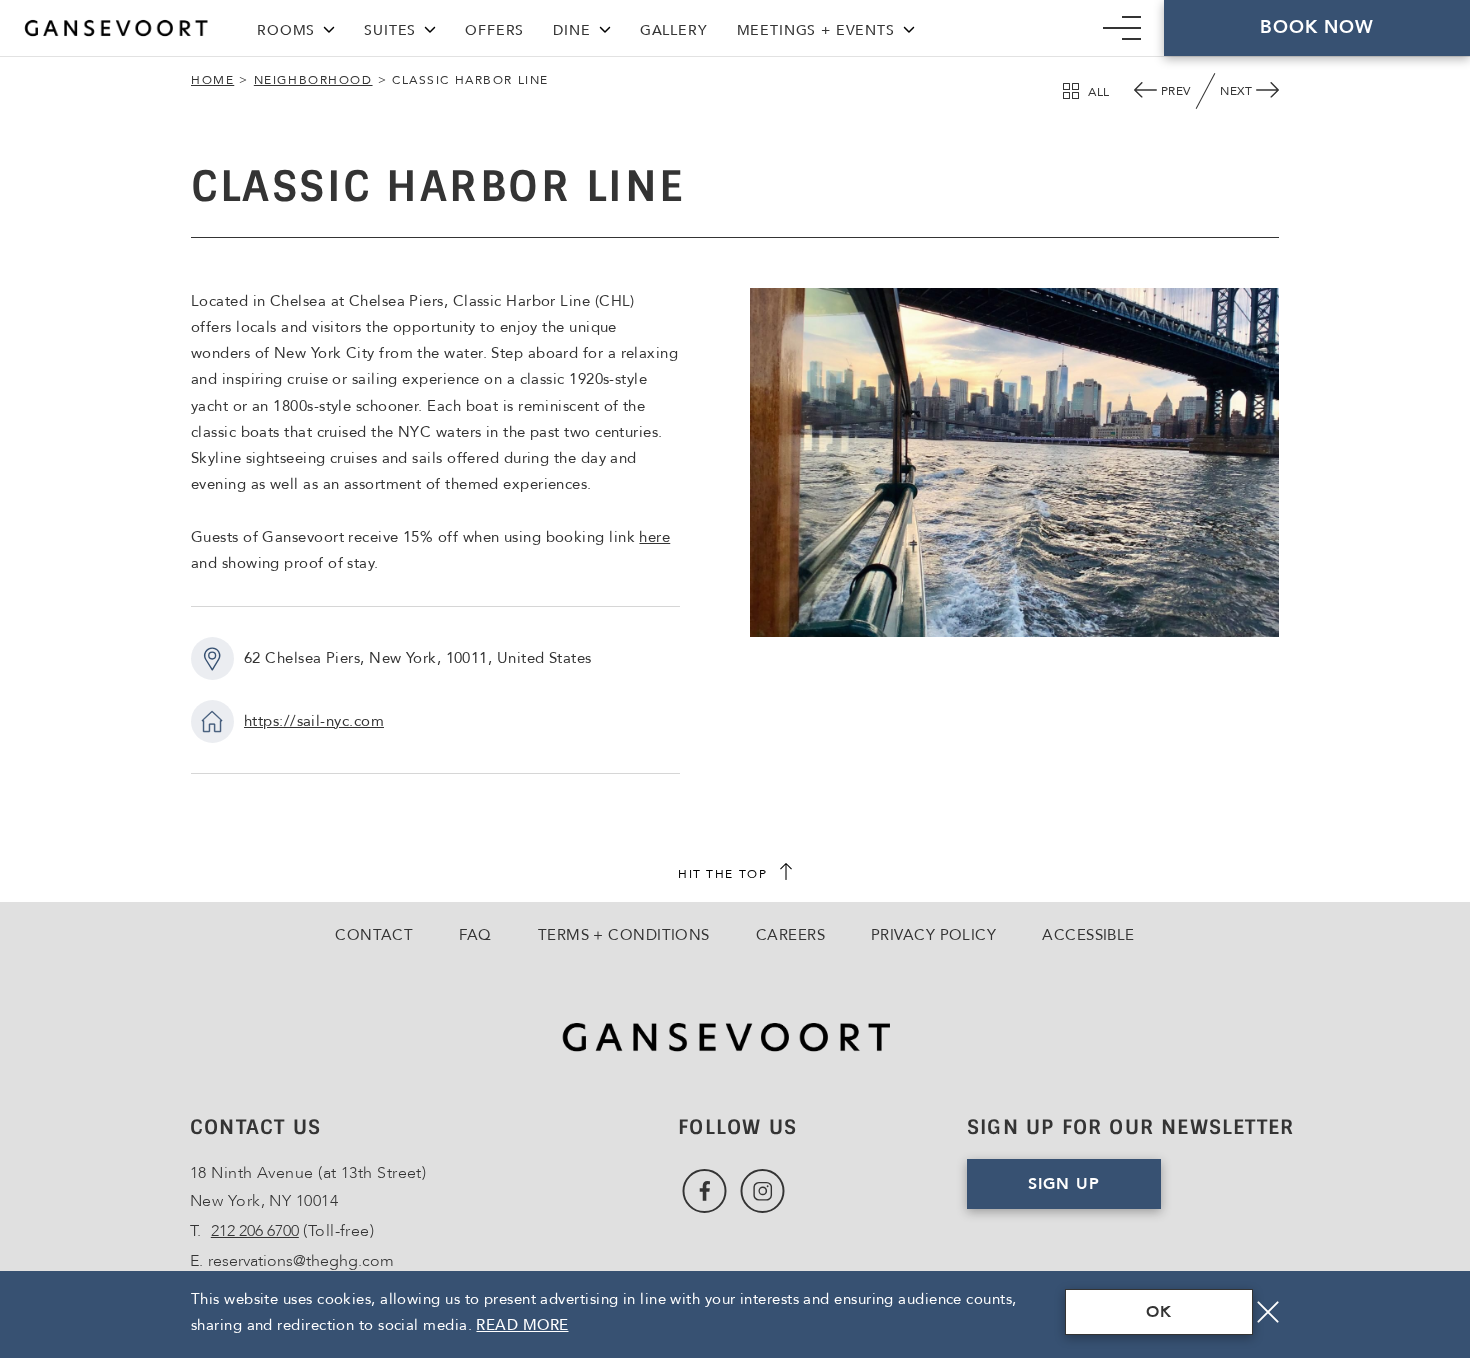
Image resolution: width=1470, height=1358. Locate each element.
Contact (374, 935)
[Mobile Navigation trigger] (1122, 28)
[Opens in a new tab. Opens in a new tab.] (735, 1037)
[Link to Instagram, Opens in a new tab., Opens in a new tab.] (762, 1191)
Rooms (286, 30)
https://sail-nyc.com (314, 721)
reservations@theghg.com (301, 1261)
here (654, 537)
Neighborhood (313, 80)
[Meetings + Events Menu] (909, 27)
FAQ (475, 935)
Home (212, 80)
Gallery (674, 30)
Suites (390, 30)
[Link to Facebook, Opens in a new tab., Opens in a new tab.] (704, 1191)
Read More (522, 1325)
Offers (494, 30)
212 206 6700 (255, 1231)
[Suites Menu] (430, 27)
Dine (571, 30)
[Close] (1268, 1312)
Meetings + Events (816, 30)
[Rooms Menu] (329, 27)
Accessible (1088, 935)
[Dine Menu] (605, 27)
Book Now (1317, 27)
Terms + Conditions (624, 935)
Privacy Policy (933, 935)
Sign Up (1094, 1191)
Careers (790, 935)
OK (1159, 1312)
